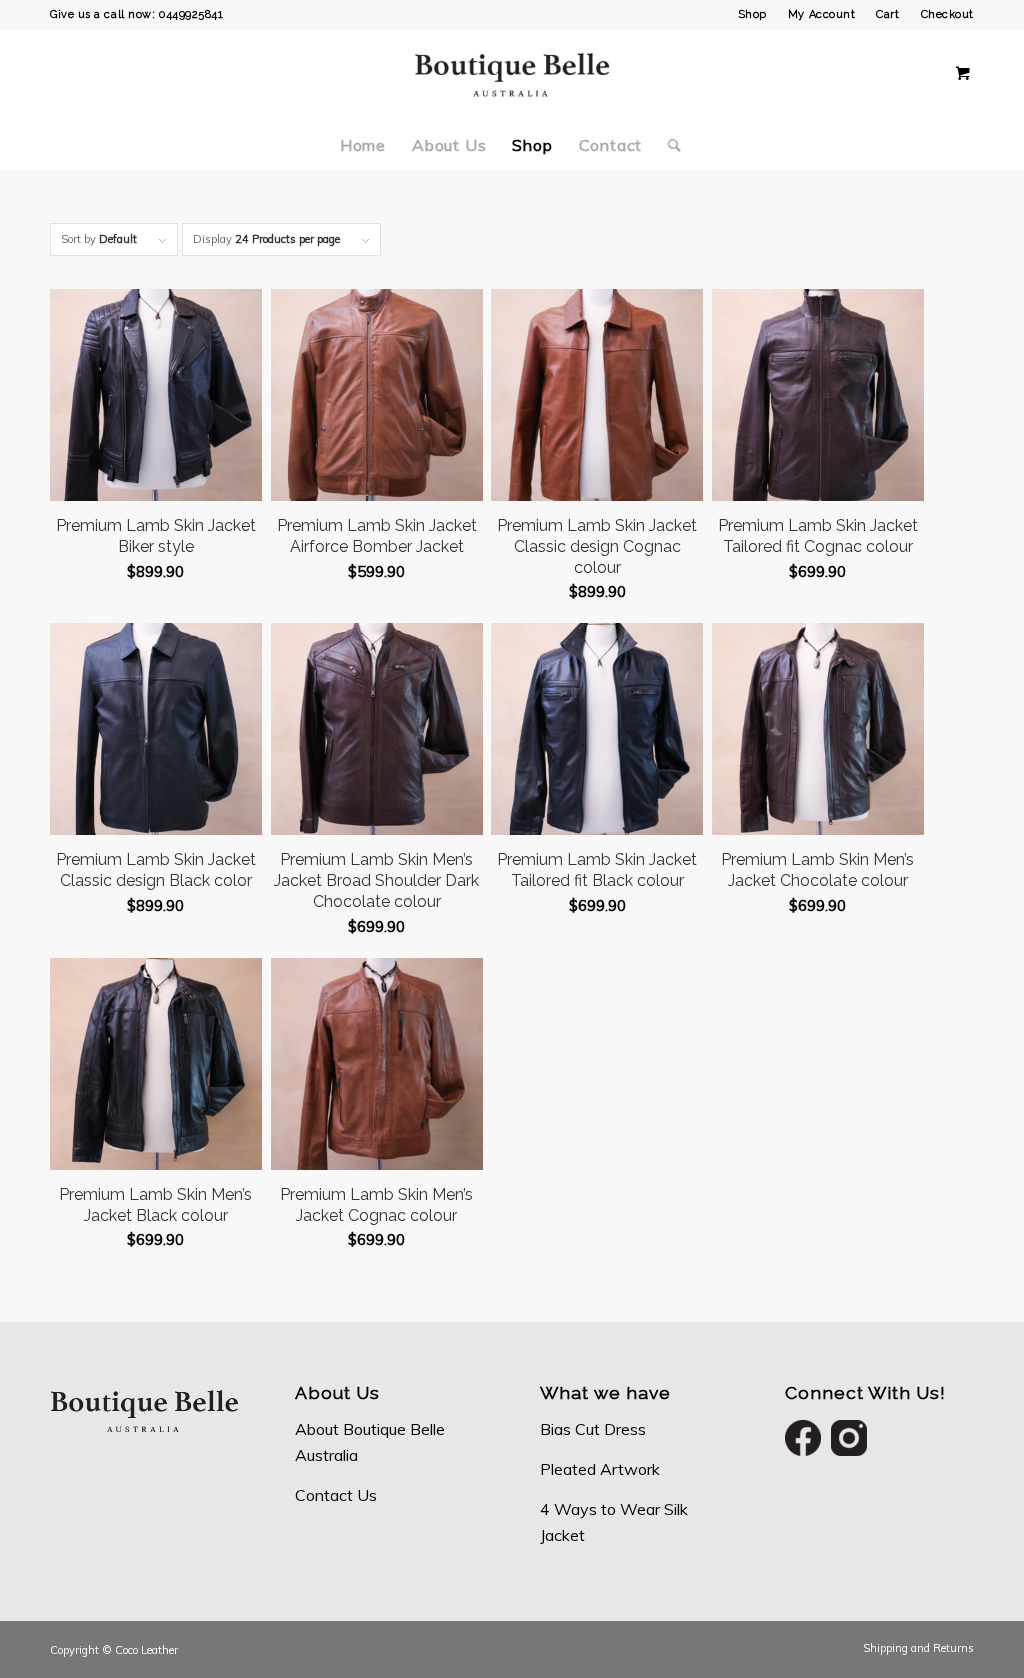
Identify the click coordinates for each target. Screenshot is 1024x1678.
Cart (887, 14)
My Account (822, 14)
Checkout (947, 14)
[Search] (668, 145)
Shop (752, 14)
